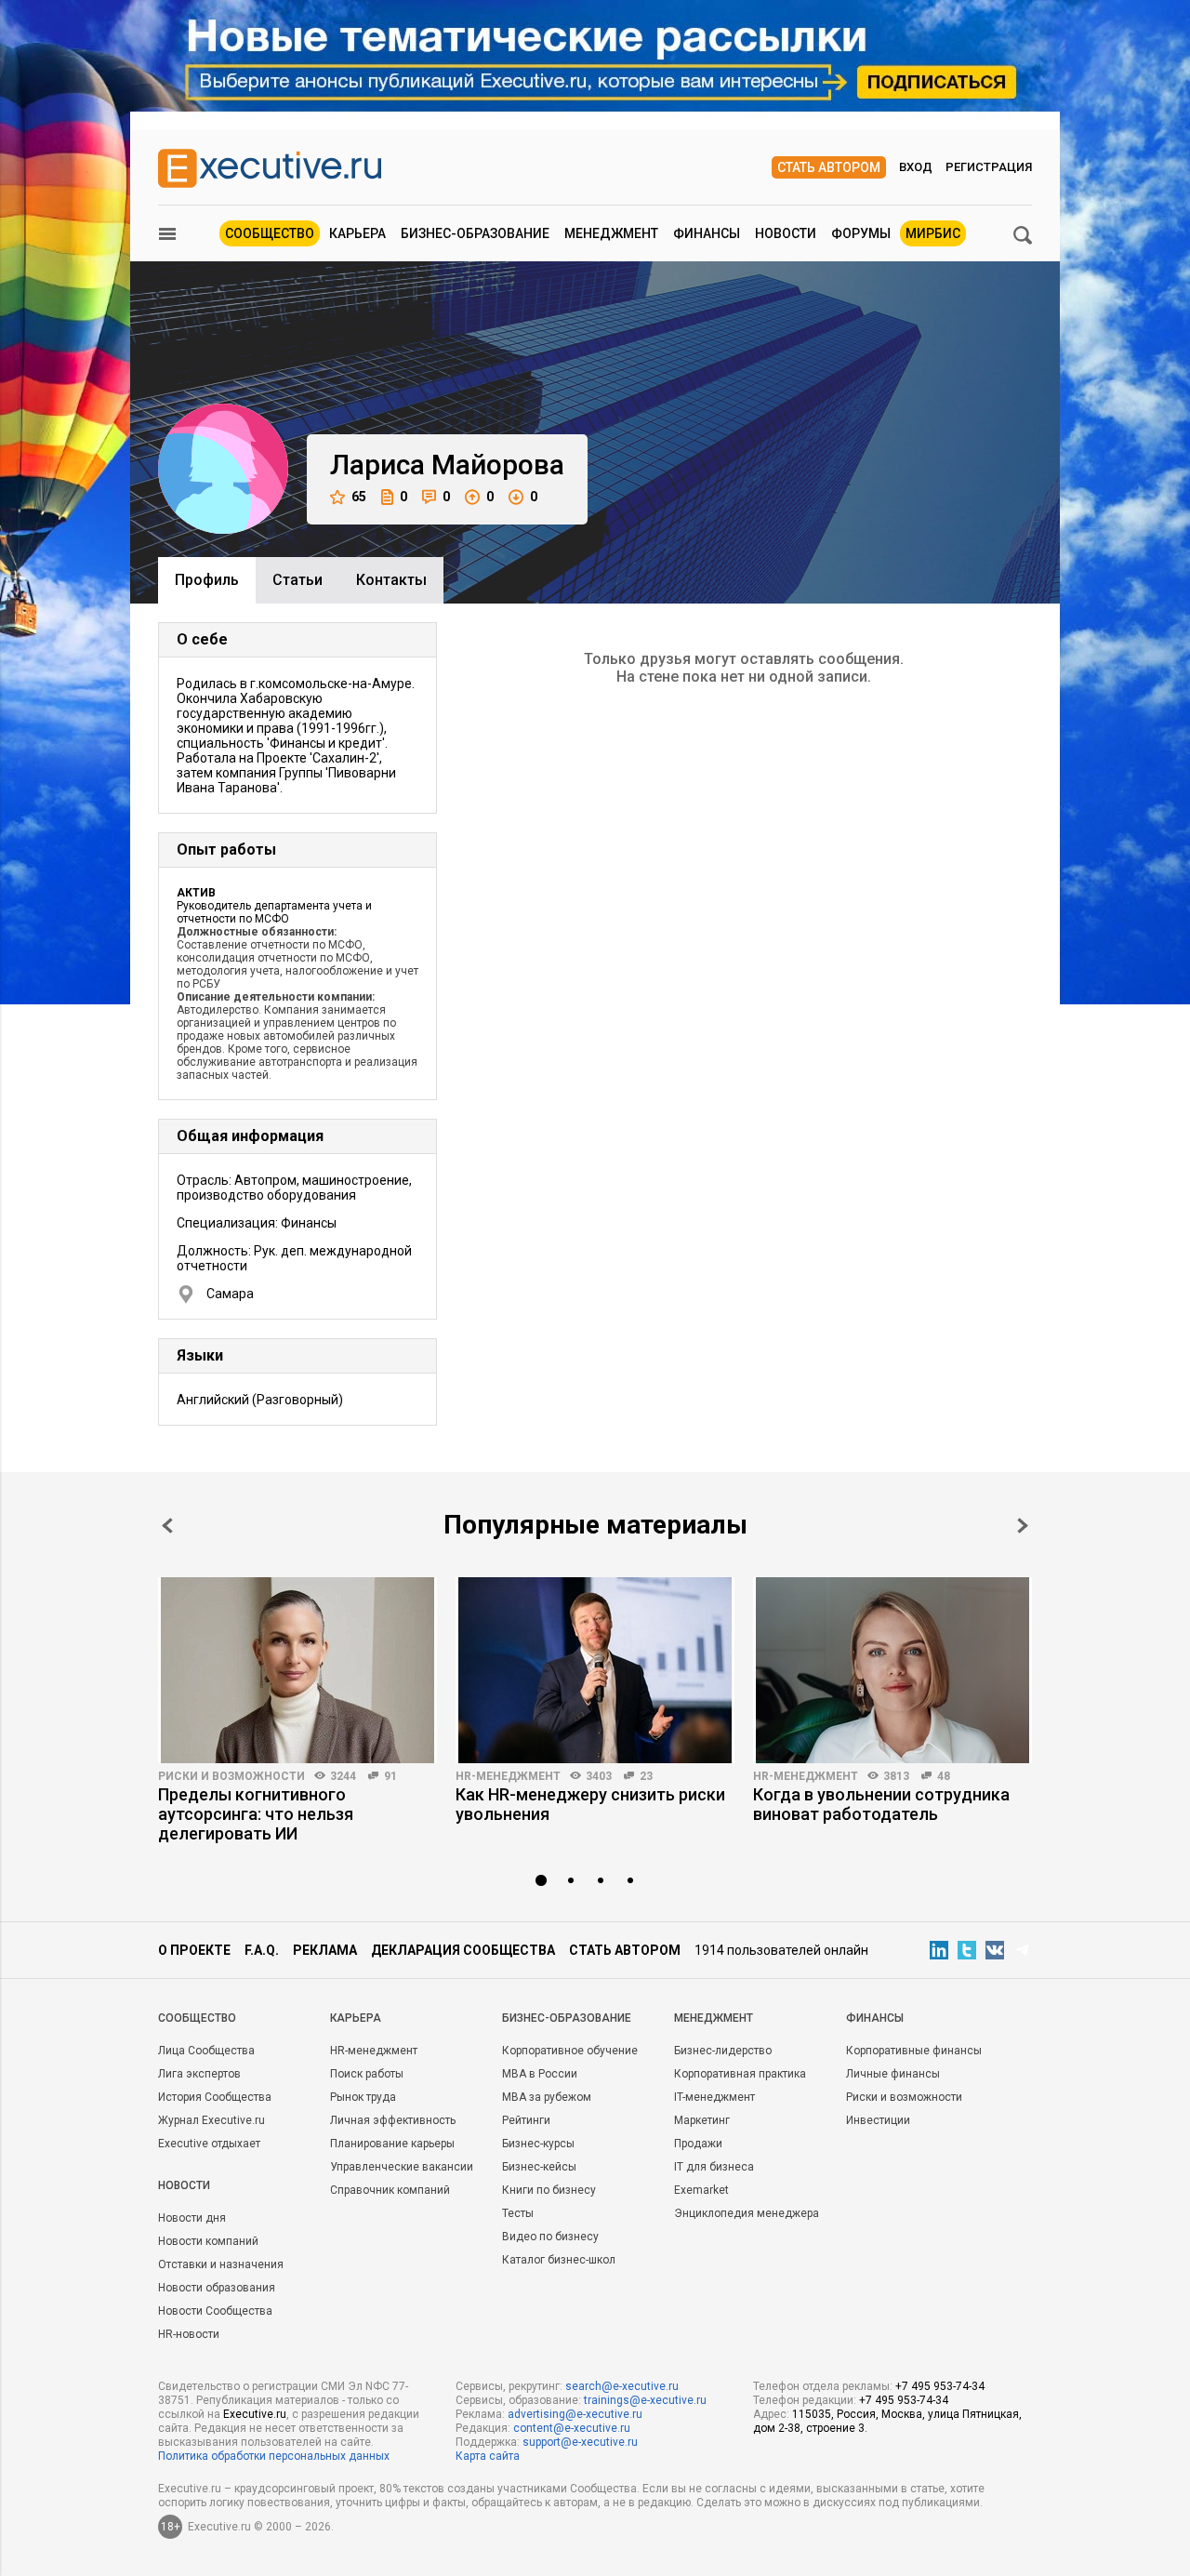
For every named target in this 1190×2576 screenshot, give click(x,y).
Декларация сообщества (463, 1950)
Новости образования (217, 2288)
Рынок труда (363, 2097)
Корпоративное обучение (570, 2051)
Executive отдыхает (209, 2144)
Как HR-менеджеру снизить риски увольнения (590, 1804)
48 (944, 1776)
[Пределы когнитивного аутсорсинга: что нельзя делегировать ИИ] (297, 1670)
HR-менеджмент (508, 1776)
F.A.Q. (262, 1950)
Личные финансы (893, 2074)
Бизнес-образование (475, 233)
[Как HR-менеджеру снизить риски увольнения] (595, 1670)
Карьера (357, 233)
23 (646, 1776)
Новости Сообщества (215, 2311)
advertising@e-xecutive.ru (575, 2414)
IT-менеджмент (714, 2097)
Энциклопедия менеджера (747, 2213)
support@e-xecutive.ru (580, 2442)
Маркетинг (702, 2120)
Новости (786, 233)
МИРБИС (933, 233)
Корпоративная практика (740, 2074)
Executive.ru (255, 2414)
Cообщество (197, 2018)
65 (359, 497)
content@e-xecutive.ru (572, 2428)
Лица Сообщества (206, 2051)
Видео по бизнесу (550, 2237)
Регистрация (989, 167)
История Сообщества (215, 2097)
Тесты (518, 2213)
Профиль (207, 580)
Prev (167, 1526)
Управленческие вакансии (402, 2167)
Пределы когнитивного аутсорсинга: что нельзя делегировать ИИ (256, 1814)
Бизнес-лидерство (723, 2051)
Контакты (391, 580)
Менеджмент (611, 233)
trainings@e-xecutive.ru (645, 2400)
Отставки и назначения (221, 2264)
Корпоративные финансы (914, 2051)
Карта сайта (488, 2456)
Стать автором (829, 167)
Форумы (861, 233)
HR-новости (189, 2334)
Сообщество (270, 233)
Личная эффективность (393, 2120)
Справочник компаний (390, 2190)
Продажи (698, 2144)
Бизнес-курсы (538, 2144)
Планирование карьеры (392, 2144)
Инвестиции (878, 2120)
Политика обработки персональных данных (274, 2456)
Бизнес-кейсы (539, 2167)
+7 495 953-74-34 (940, 2386)
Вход (916, 167)
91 (390, 1776)
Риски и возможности (231, 1776)
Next (1023, 1526)
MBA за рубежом (547, 2097)
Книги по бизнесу (549, 2190)
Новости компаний (208, 2241)
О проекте (194, 1950)
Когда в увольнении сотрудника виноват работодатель (881, 1804)
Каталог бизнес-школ (559, 2260)
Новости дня (192, 2218)
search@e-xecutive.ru (622, 2386)
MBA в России (540, 2074)
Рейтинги (526, 2120)
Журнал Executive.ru (212, 2120)
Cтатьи (297, 580)
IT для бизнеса (714, 2167)
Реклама (325, 1950)
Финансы (707, 233)
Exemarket (701, 2190)
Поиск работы (367, 2074)
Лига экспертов (199, 2074)
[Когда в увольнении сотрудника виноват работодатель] (892, 1670)
